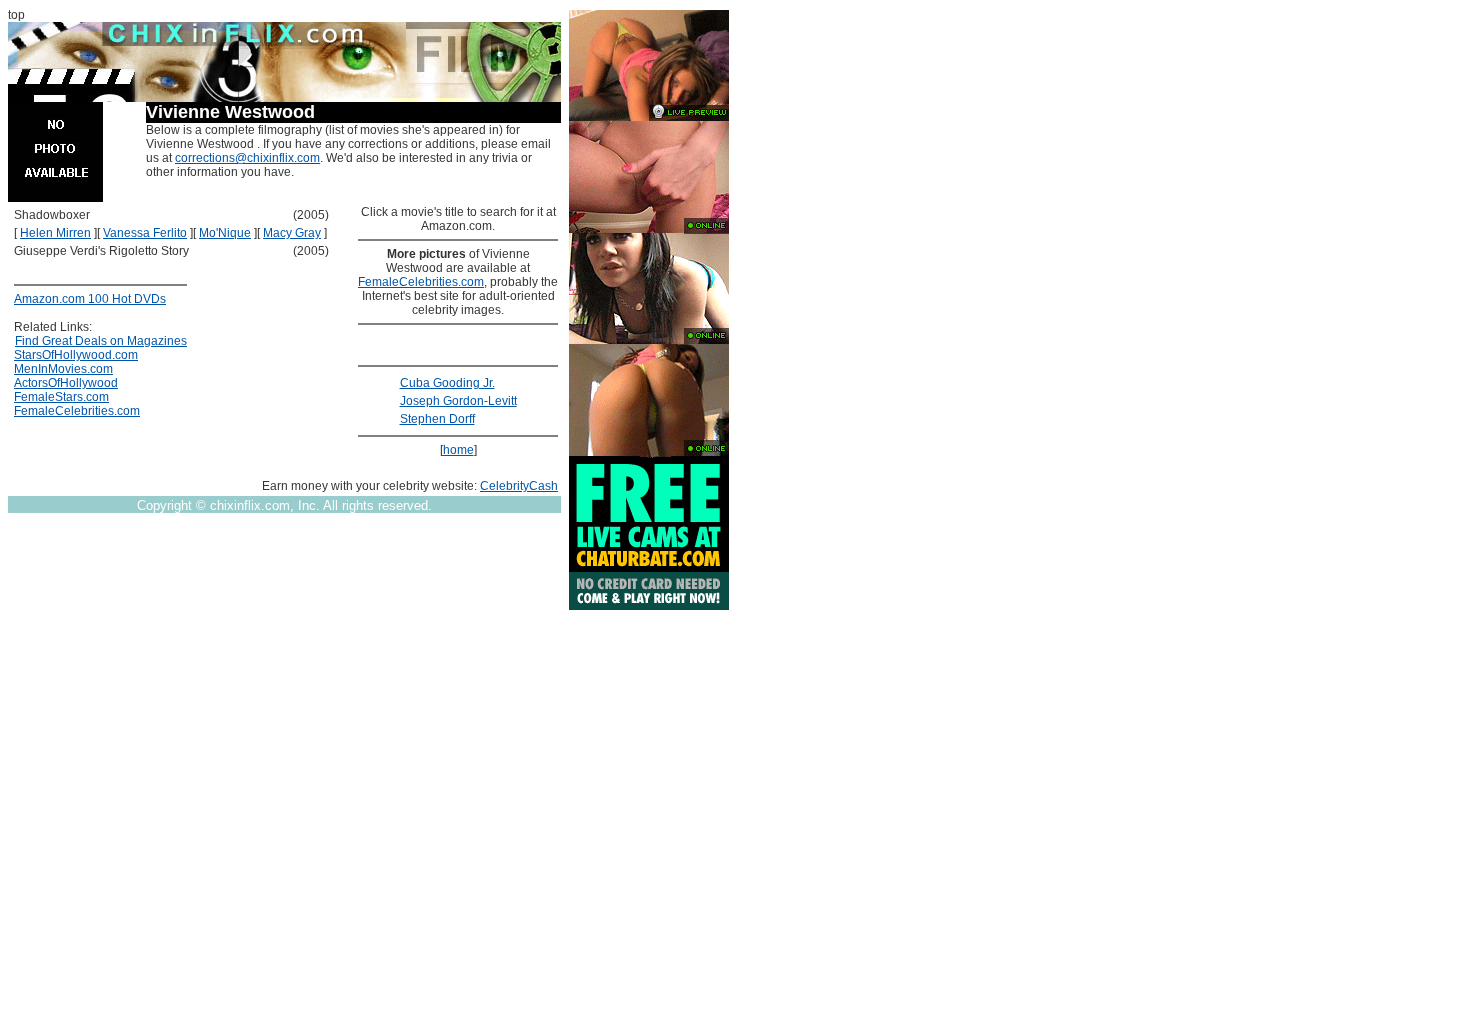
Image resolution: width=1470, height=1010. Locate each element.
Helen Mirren (55, 233)
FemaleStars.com (61, 397)
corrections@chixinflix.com (247, 158)
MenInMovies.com (63, 369)
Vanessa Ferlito (145, 233)
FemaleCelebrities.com (77, 411)
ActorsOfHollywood (66, 383)
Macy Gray (292, 233)
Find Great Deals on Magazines (101, 341)
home (458, 450)
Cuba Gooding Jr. (447, 383)
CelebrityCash (519, 486)
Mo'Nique (225, 233)
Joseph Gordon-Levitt (458, 401)
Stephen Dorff (437, 419)
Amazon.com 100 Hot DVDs (90, 299)
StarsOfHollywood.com (76, 355)
